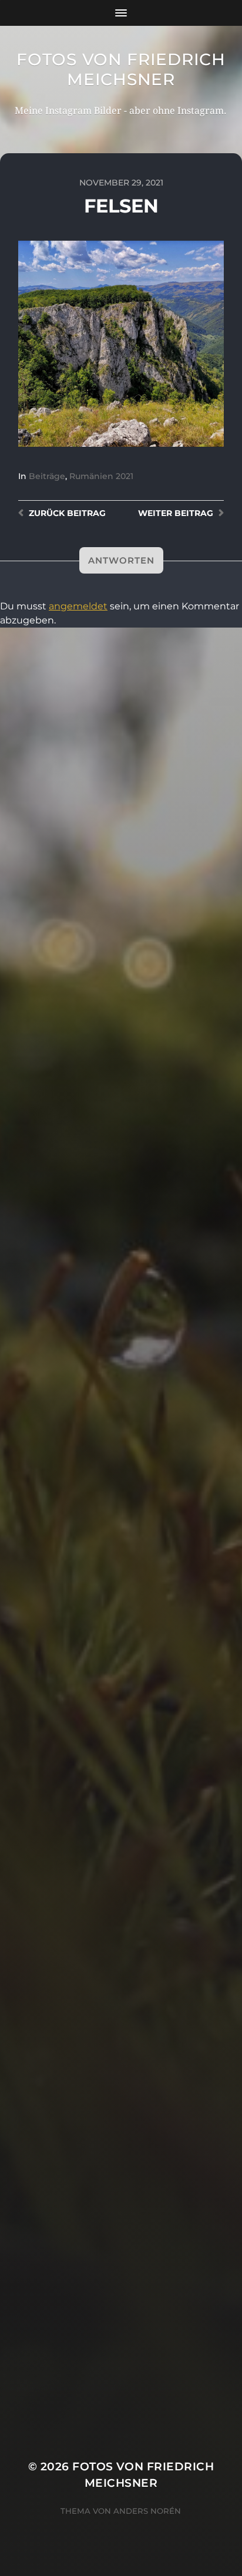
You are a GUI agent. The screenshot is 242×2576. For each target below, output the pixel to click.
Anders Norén (147, 2511)
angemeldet (78, 606)
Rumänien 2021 (101, 476)
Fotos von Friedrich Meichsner (121, 69)
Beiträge (47, 476)
